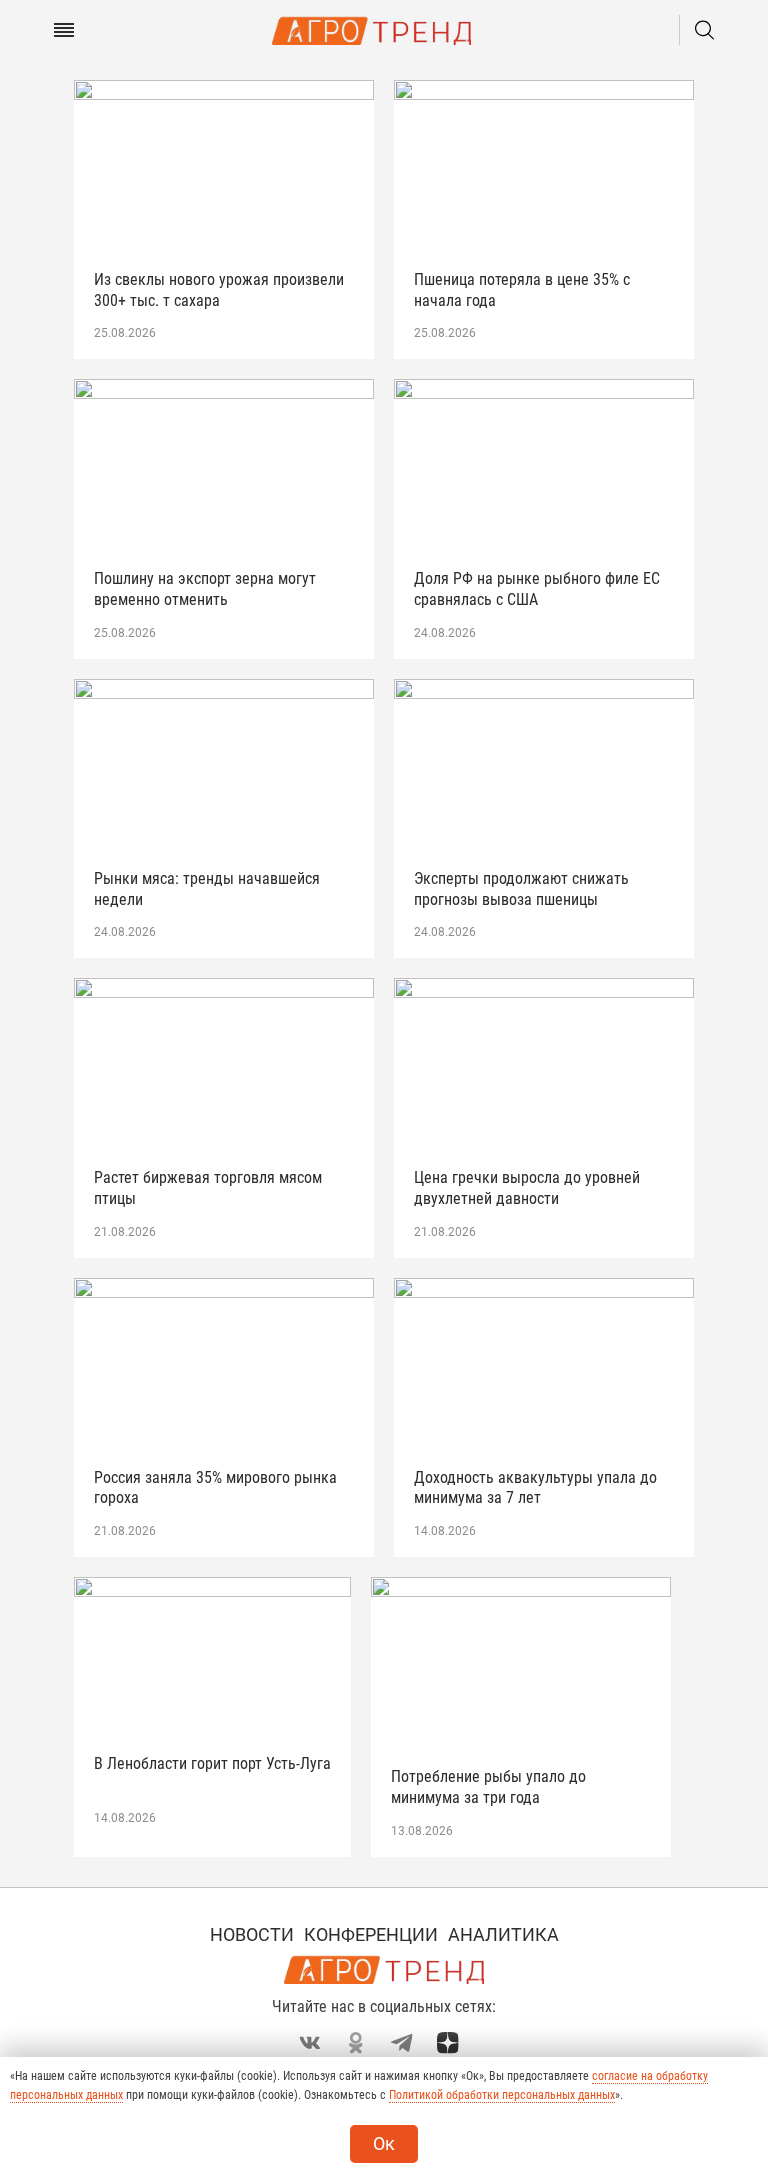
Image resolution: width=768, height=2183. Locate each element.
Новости (252, 1934)
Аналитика (503, 1934)
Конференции (371, 1934)
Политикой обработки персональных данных (502, 2095)
